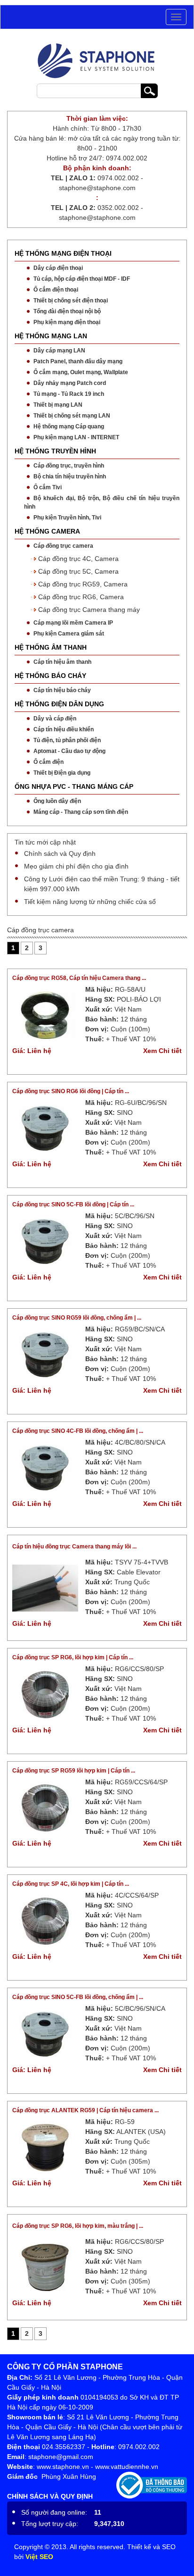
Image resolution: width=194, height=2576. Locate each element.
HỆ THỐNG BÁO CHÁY (50, 676)
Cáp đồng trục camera (63, 546)
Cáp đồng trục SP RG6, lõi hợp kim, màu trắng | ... (78, 2226)
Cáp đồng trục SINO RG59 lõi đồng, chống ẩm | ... (77, 1318)
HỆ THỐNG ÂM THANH (51, 647)
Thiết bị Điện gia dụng (62, 773)
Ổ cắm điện (48, 762)
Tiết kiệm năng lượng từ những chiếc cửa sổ (90, 902)
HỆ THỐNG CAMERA (47, 531)
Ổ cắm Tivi (48, 487)
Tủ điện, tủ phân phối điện (67, 740)
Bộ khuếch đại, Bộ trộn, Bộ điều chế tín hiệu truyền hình (102, 502)
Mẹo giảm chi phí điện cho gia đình (76, 866)
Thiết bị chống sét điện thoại (71, 301)
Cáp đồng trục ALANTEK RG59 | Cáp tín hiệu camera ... (85, 2110)
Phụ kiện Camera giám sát (69, 634)
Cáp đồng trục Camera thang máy (89, 610)
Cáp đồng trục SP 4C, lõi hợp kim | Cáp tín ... (71, 1884)
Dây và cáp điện (55, 719)
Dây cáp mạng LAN (59, 351)
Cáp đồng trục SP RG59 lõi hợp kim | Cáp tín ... (74, 1771)
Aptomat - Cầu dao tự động (69, 751)
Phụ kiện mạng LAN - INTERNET (76, 437)
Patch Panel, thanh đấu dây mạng (78, 361)
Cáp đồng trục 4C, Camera (78, 559)
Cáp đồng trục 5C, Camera (78, 571)
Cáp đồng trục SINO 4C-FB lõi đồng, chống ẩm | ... (78, 1431)
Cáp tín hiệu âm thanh (62, 662)
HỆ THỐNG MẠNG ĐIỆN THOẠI (63, 253)
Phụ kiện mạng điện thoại (67, 322)
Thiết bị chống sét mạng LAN (72, 416)
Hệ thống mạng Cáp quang (69, 427)
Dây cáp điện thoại (58, 268)
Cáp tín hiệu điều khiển (64, 729)
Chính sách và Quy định (60, 853)
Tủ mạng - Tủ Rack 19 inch (69, 394)
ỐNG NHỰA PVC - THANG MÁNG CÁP (74, 786)
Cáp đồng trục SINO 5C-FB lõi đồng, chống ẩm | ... (78, 1997)
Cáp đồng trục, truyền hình (69, 466)
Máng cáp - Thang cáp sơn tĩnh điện (81, 812)
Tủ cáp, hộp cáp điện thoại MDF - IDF (82, 279)
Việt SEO (39, 2557)
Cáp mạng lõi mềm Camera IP (73, 623)
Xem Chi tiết (162, 1051)
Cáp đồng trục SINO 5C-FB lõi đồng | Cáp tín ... (73, 1204)
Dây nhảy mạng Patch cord (70, 383)
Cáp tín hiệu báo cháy (62, 690)
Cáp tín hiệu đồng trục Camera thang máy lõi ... (74, 1547)
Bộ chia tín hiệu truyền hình (70, 477)
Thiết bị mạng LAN (58, 405)
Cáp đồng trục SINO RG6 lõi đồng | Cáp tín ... (71, 1091)
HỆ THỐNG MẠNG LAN (51, 336)
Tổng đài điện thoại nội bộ (67, 311)
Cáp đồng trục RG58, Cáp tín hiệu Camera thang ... (79, 978)
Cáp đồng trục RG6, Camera (81, 597)
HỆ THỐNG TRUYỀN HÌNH (55, 451)
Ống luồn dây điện (57, 801)
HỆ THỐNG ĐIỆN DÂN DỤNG (59, 704)
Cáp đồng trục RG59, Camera (83, 584)
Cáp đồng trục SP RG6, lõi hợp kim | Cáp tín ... (73, 1657)
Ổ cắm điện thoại (56, 290)
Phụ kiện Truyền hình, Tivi (67, 518)
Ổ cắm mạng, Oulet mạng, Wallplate (81, 372)
